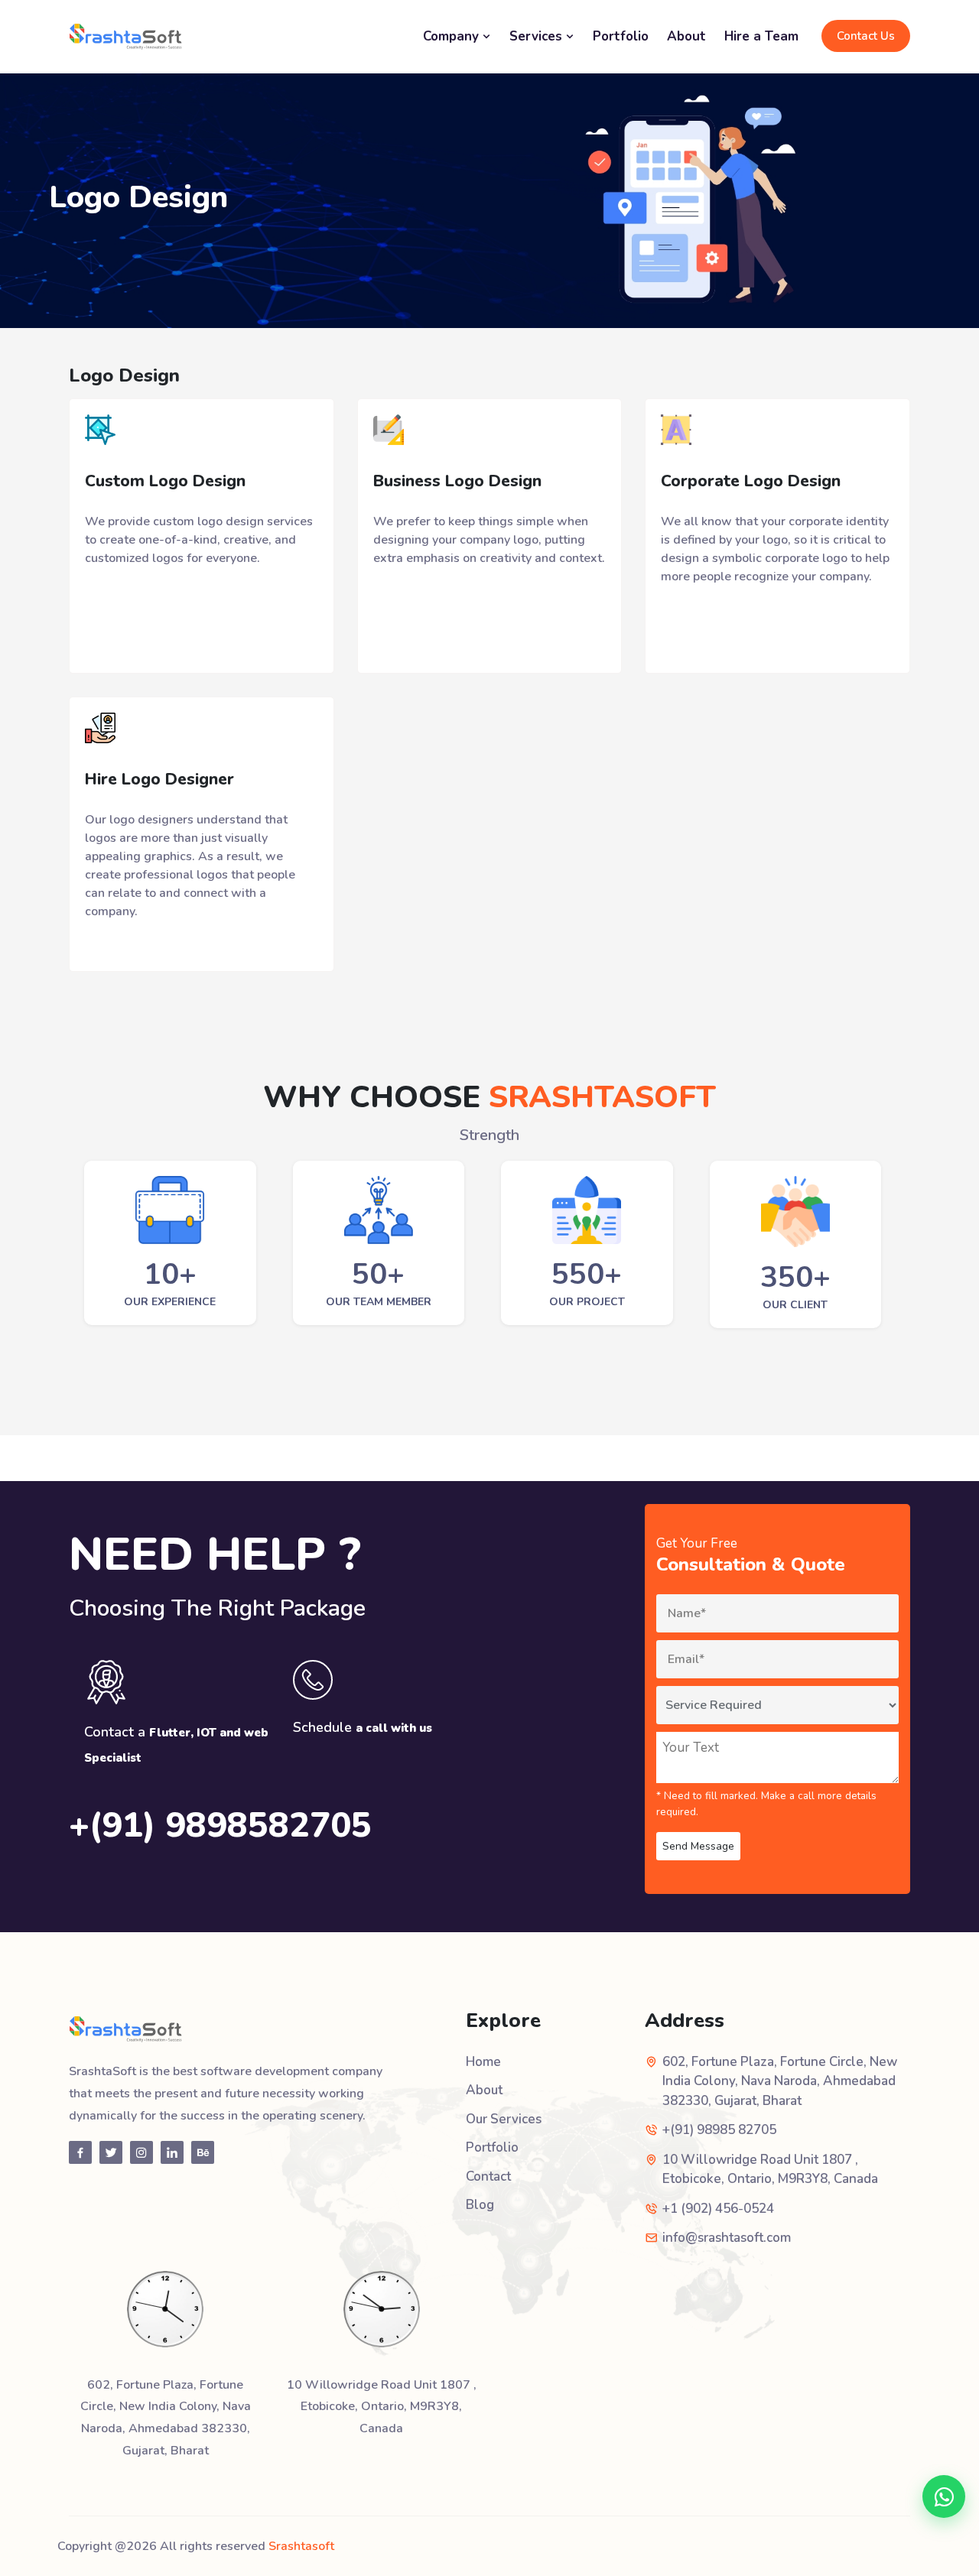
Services (538, 36)
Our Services (504, 2119)
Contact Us (866, 36)
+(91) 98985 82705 (719, 2130)
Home (483, 2062)
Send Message (698, 1846)
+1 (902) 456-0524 (718, 2209)
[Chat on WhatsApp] (944, 2496)
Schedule (363, 1727)
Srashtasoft (301, 2546)
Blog (480, 2205)
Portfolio (621, 36)
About (686, 36)
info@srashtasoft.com (727, 2238)
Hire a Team (761, 36)
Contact (488, 2176)
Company (453, 36)
